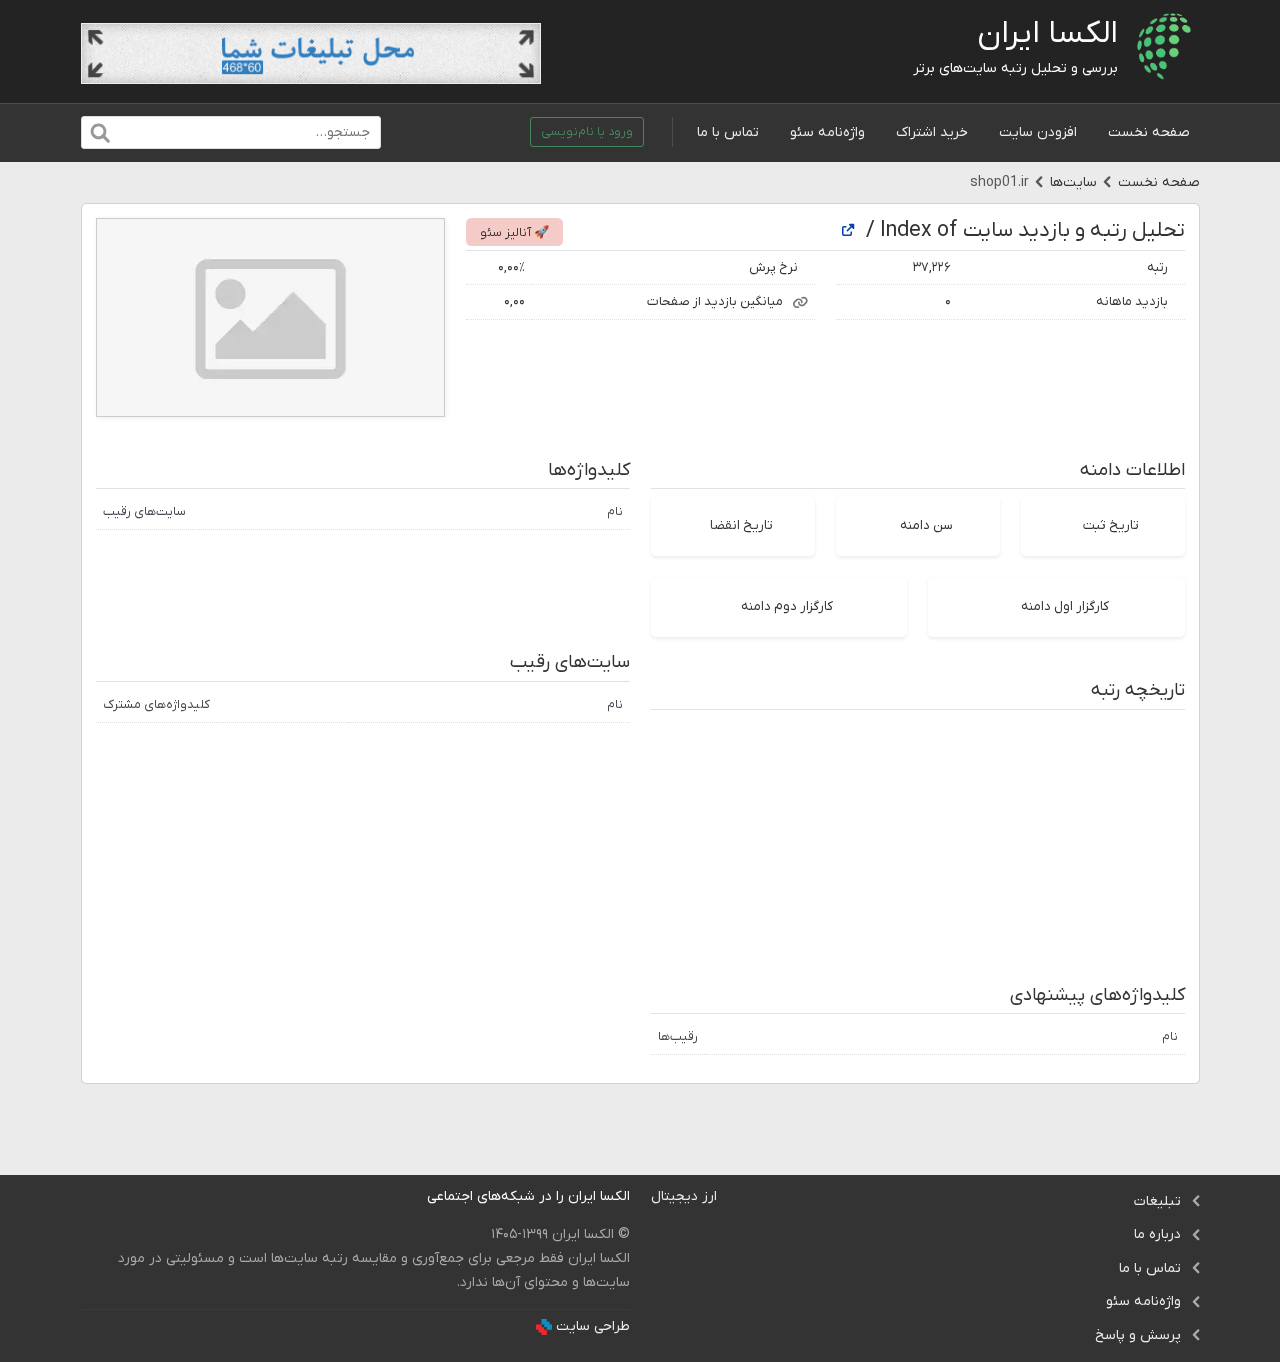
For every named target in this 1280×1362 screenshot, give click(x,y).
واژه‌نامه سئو (827, 132)
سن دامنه (926, 525)
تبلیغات (1157, 1201)
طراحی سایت (593, 1326)
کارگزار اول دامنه (1065, 606)
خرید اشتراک (932, 132)
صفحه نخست (1149, 132)
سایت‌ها (1073, 182)
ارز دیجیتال (684, 1196)
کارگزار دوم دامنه (787, 606)
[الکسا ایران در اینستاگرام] (411, 1196)
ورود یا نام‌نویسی (587, 132)
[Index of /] (848, 231)
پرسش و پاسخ (1138, 1335)
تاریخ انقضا (741, 525)
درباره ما (1157, 1234)
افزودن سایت (1038, 132)
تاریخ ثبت (1111, 525)
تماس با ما (728, 132)
